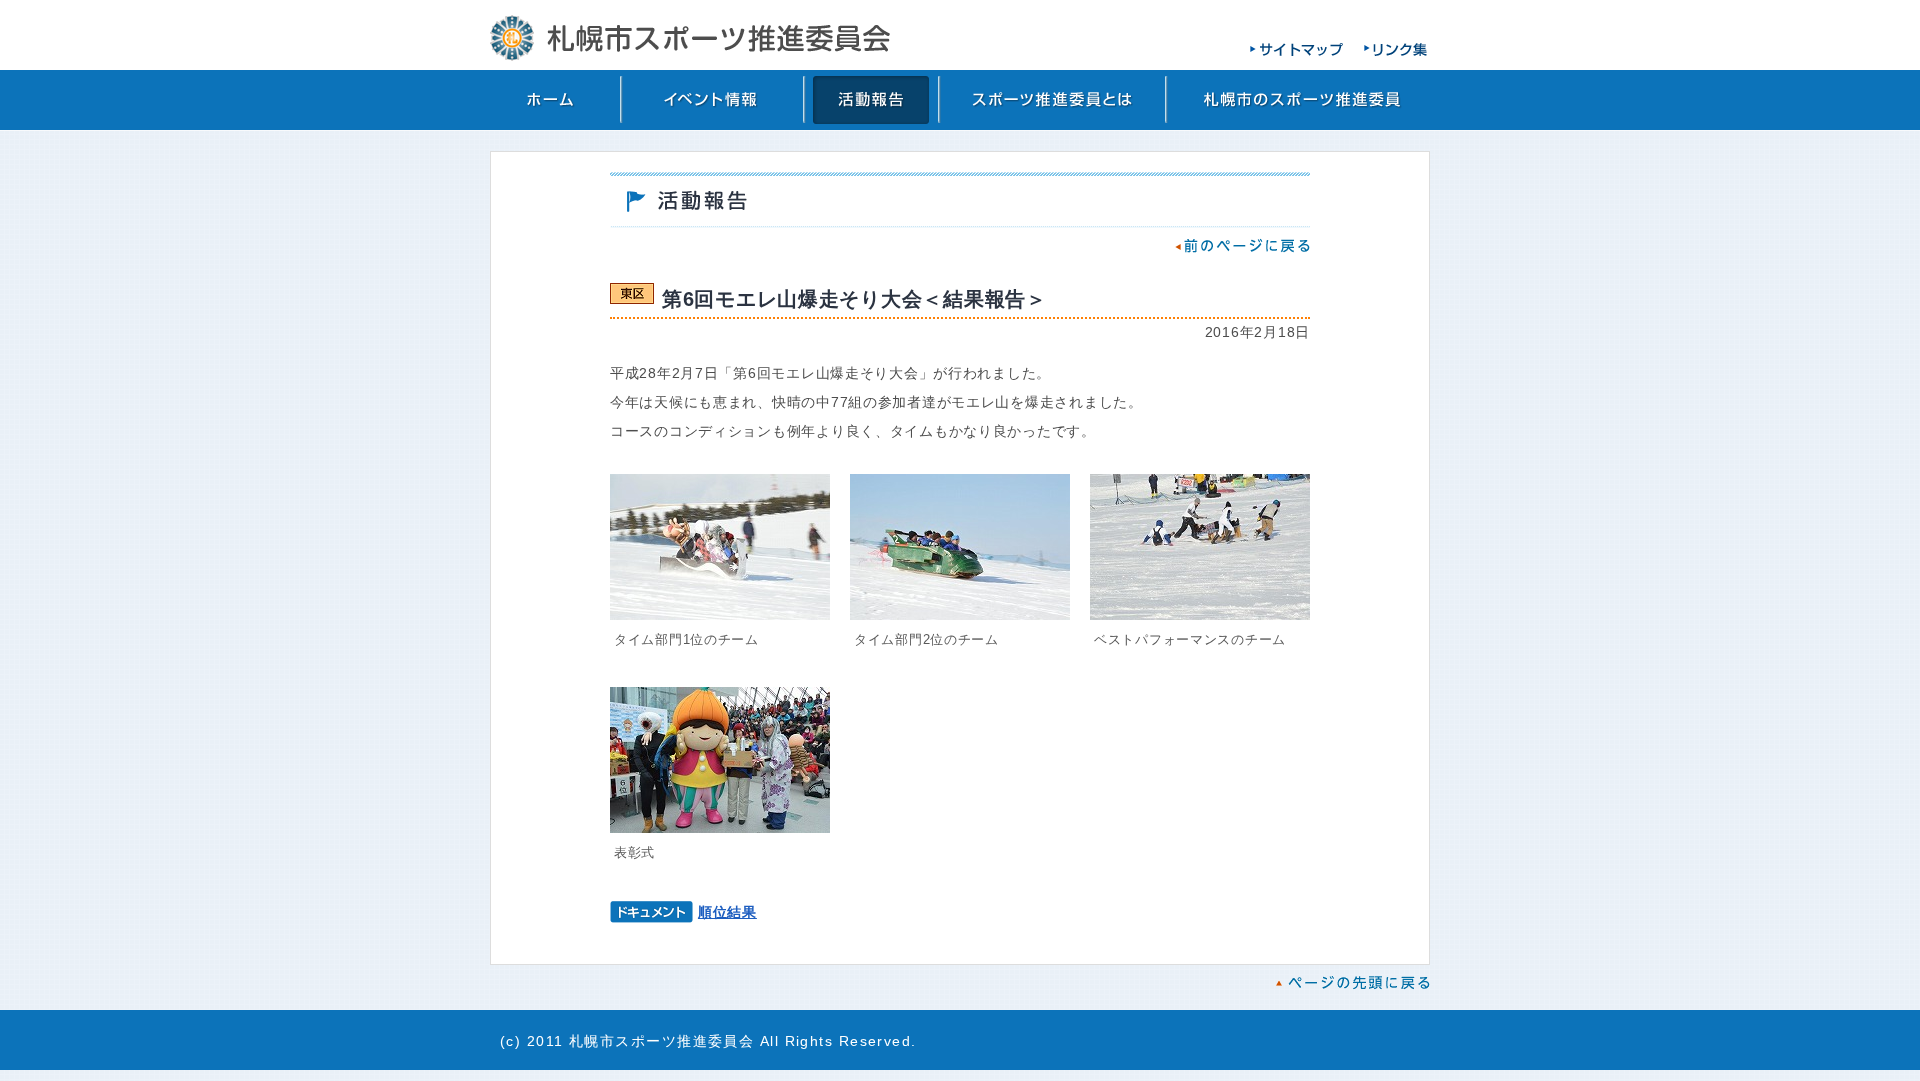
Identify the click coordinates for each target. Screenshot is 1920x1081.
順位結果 (727, 912)
